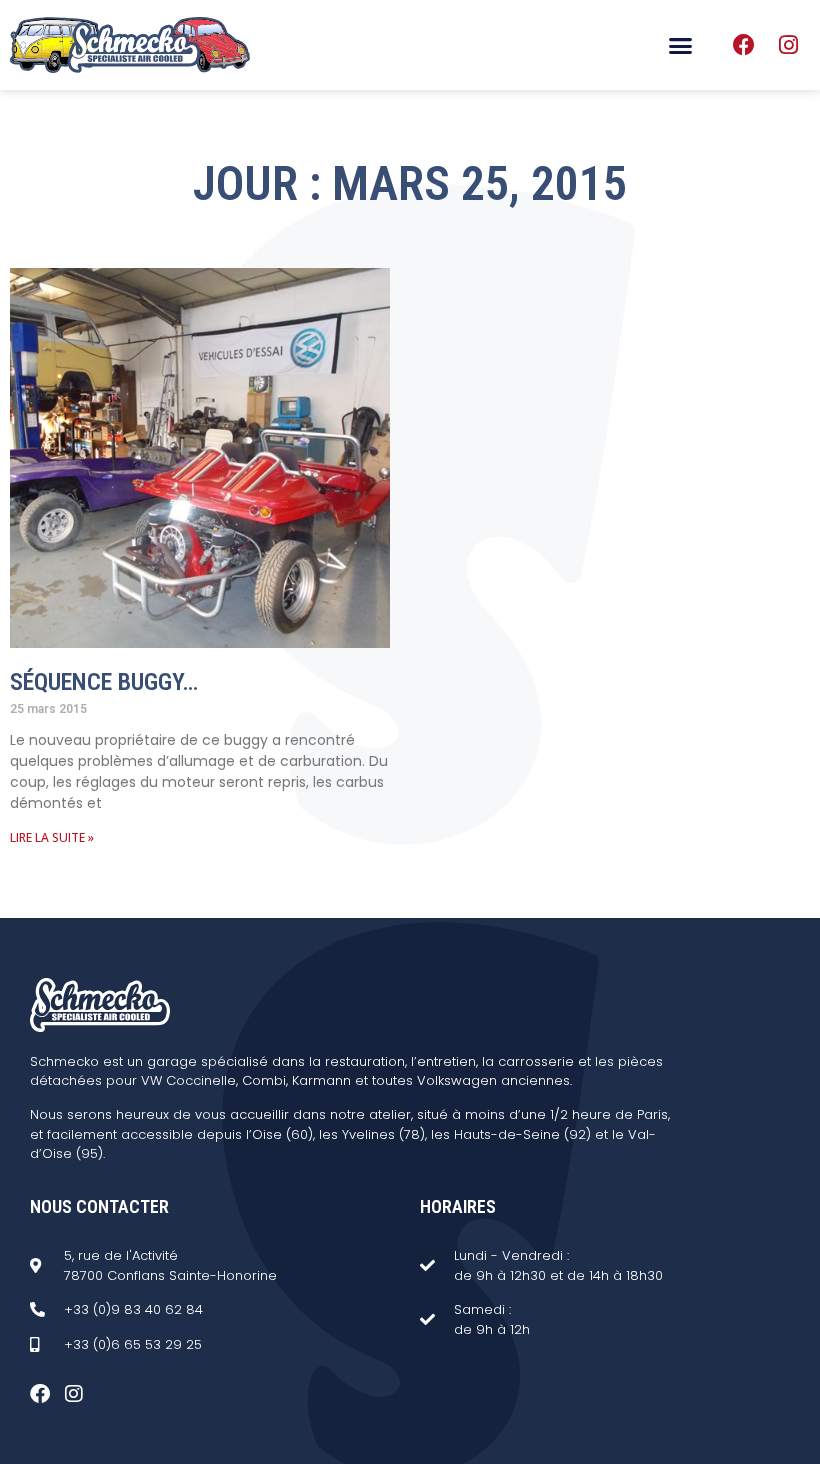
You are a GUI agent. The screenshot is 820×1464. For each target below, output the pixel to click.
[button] (681, 45)
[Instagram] (788, 45)
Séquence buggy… (104, 682)
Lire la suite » (52, 837)
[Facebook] (744, 45)
